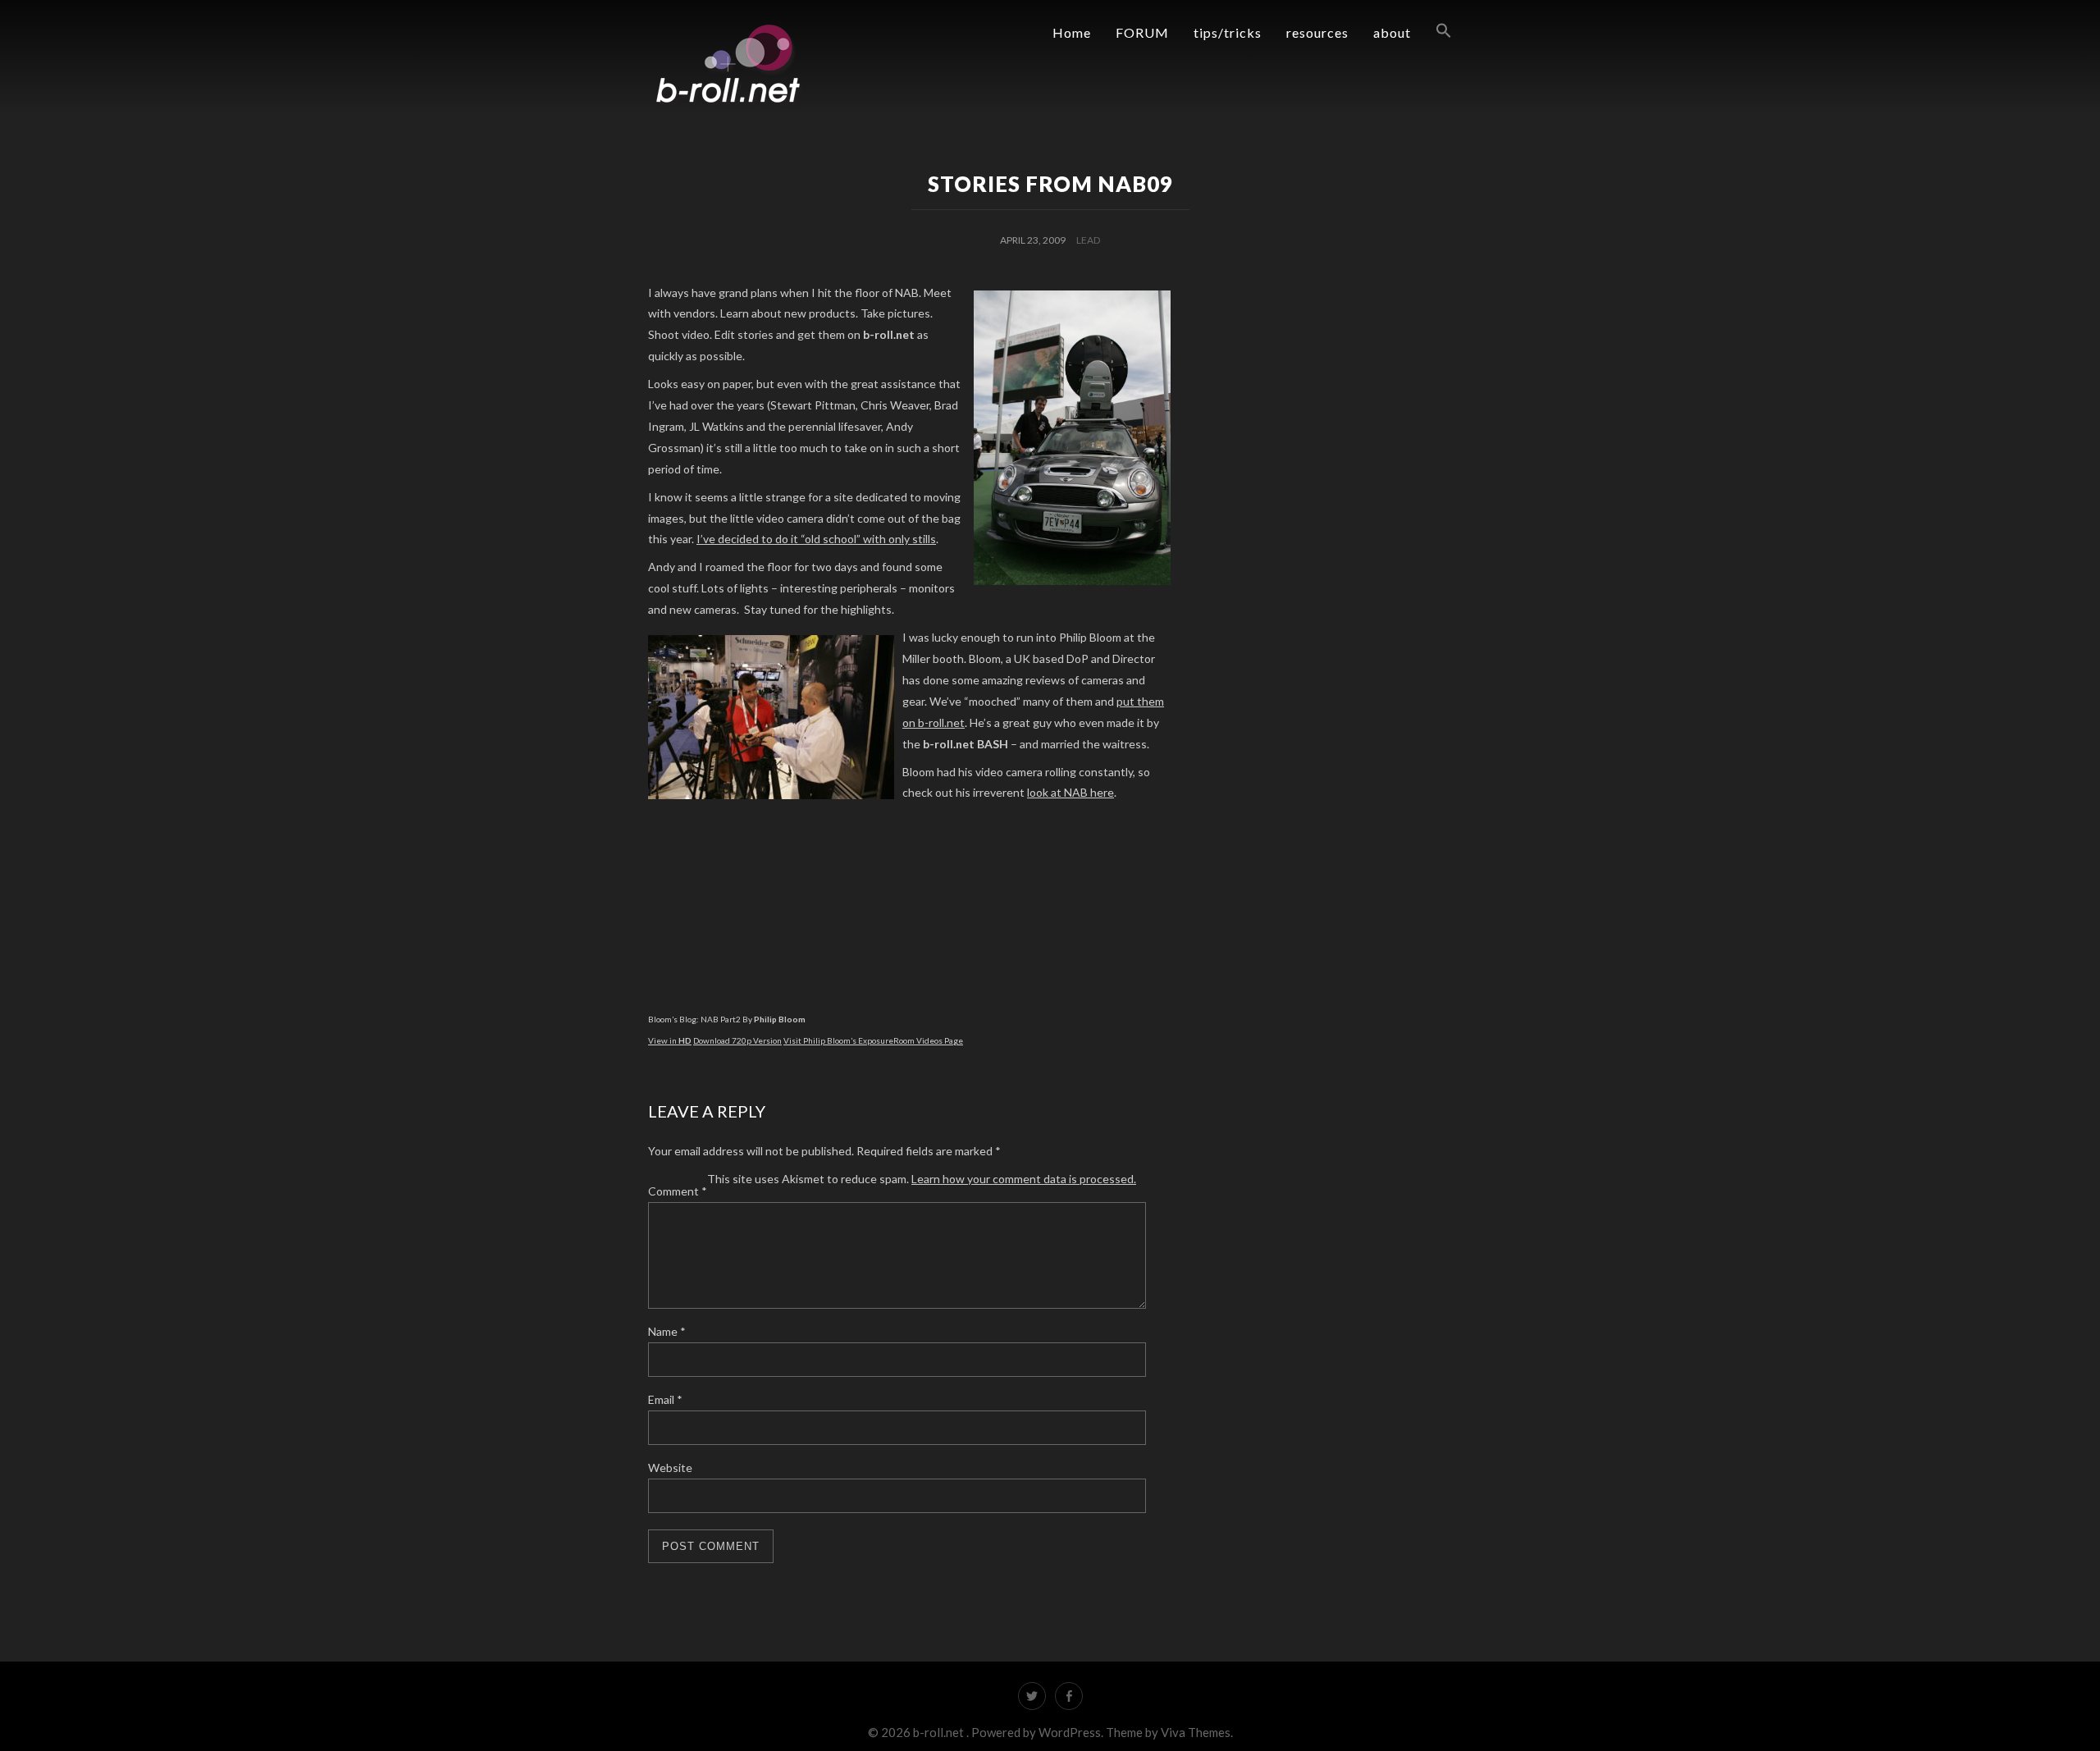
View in (670, 1040)
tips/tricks (1228, 32)
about (1392, 32)
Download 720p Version (737, 1040)
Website (670, 1468)
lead (1088, 240)
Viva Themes (1196, 1732)
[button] (1431, 31)
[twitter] (1032, 1696)
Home (1072, 32)
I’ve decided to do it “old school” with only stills (816, 539)
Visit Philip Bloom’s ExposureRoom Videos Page (873, 1040)
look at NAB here (1071, 792)
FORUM (1142, 32)
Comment (678, 1191)
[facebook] (1069, 1696)
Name (667, 1331)
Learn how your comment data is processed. (1024, 1179)
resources (1317, 32)
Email (665, 1399)
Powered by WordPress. (1039, 1732)
